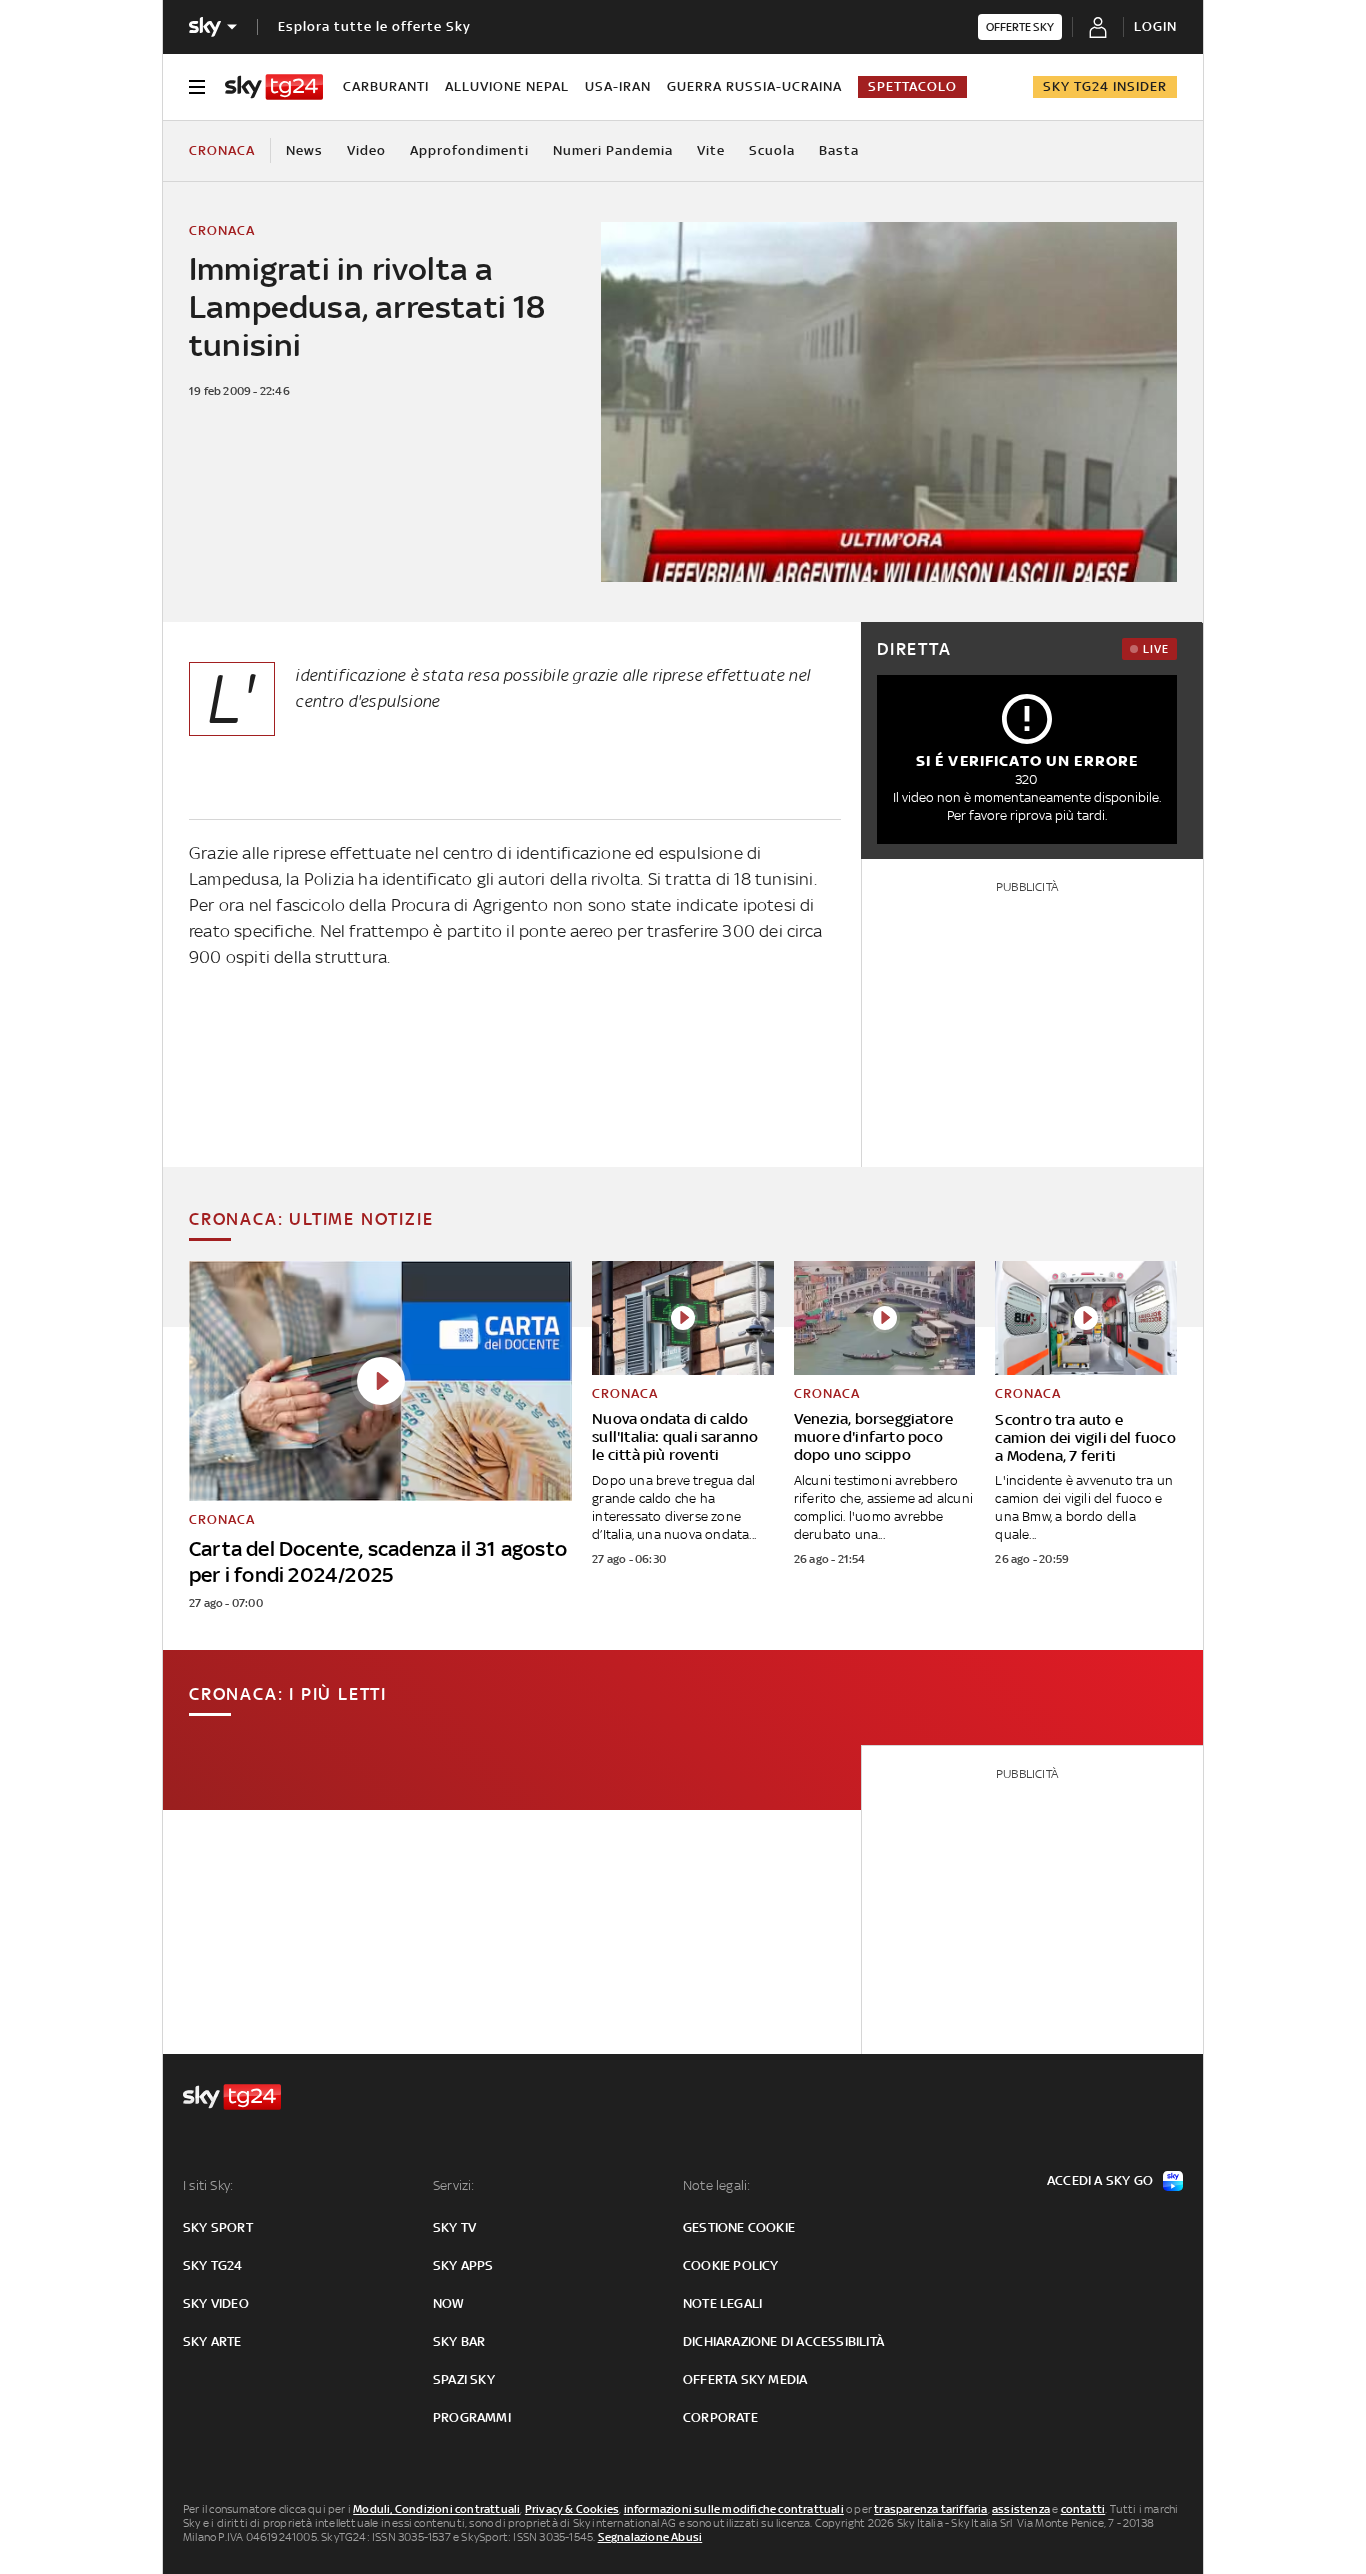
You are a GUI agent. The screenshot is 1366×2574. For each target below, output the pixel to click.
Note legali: (716, 2185)
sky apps (463, 2265)
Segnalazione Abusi (650, 2537)
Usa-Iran (618, 86)
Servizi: (454, 2185)
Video (366, 150)
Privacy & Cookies (572, 2509)
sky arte (212, 2341)
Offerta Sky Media (745, 2379)
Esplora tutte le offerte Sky (374, 26)
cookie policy (731, 2265)
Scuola (772, 150)
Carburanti (386, 86)
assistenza (1021, 2509)
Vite (711, 150)
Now (449, 2303)
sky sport (218, 2227)
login (1155, 26)
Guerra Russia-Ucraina (754, 86)
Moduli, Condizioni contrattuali (436, 2509)
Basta (839, 150)
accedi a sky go (1100, 2180)
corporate (720, 2417)
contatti (1083, 2509)
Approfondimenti (469, 150)
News (304, 150)
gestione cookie (739, 2227)
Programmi (472, 2417)
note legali (722, 2303)
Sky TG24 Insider (1105, 86)
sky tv (454, 2227)
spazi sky (464, 2379)
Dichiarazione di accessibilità (783, 2341)
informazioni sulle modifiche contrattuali (734, 2509)
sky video (216, 2303)
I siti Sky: (208, 2185)
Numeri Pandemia (613, 150)
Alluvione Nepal (507, 86)
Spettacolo (912, 86)
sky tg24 (213, 2265)
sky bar (459, 2341)
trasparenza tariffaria (930, 2509)
